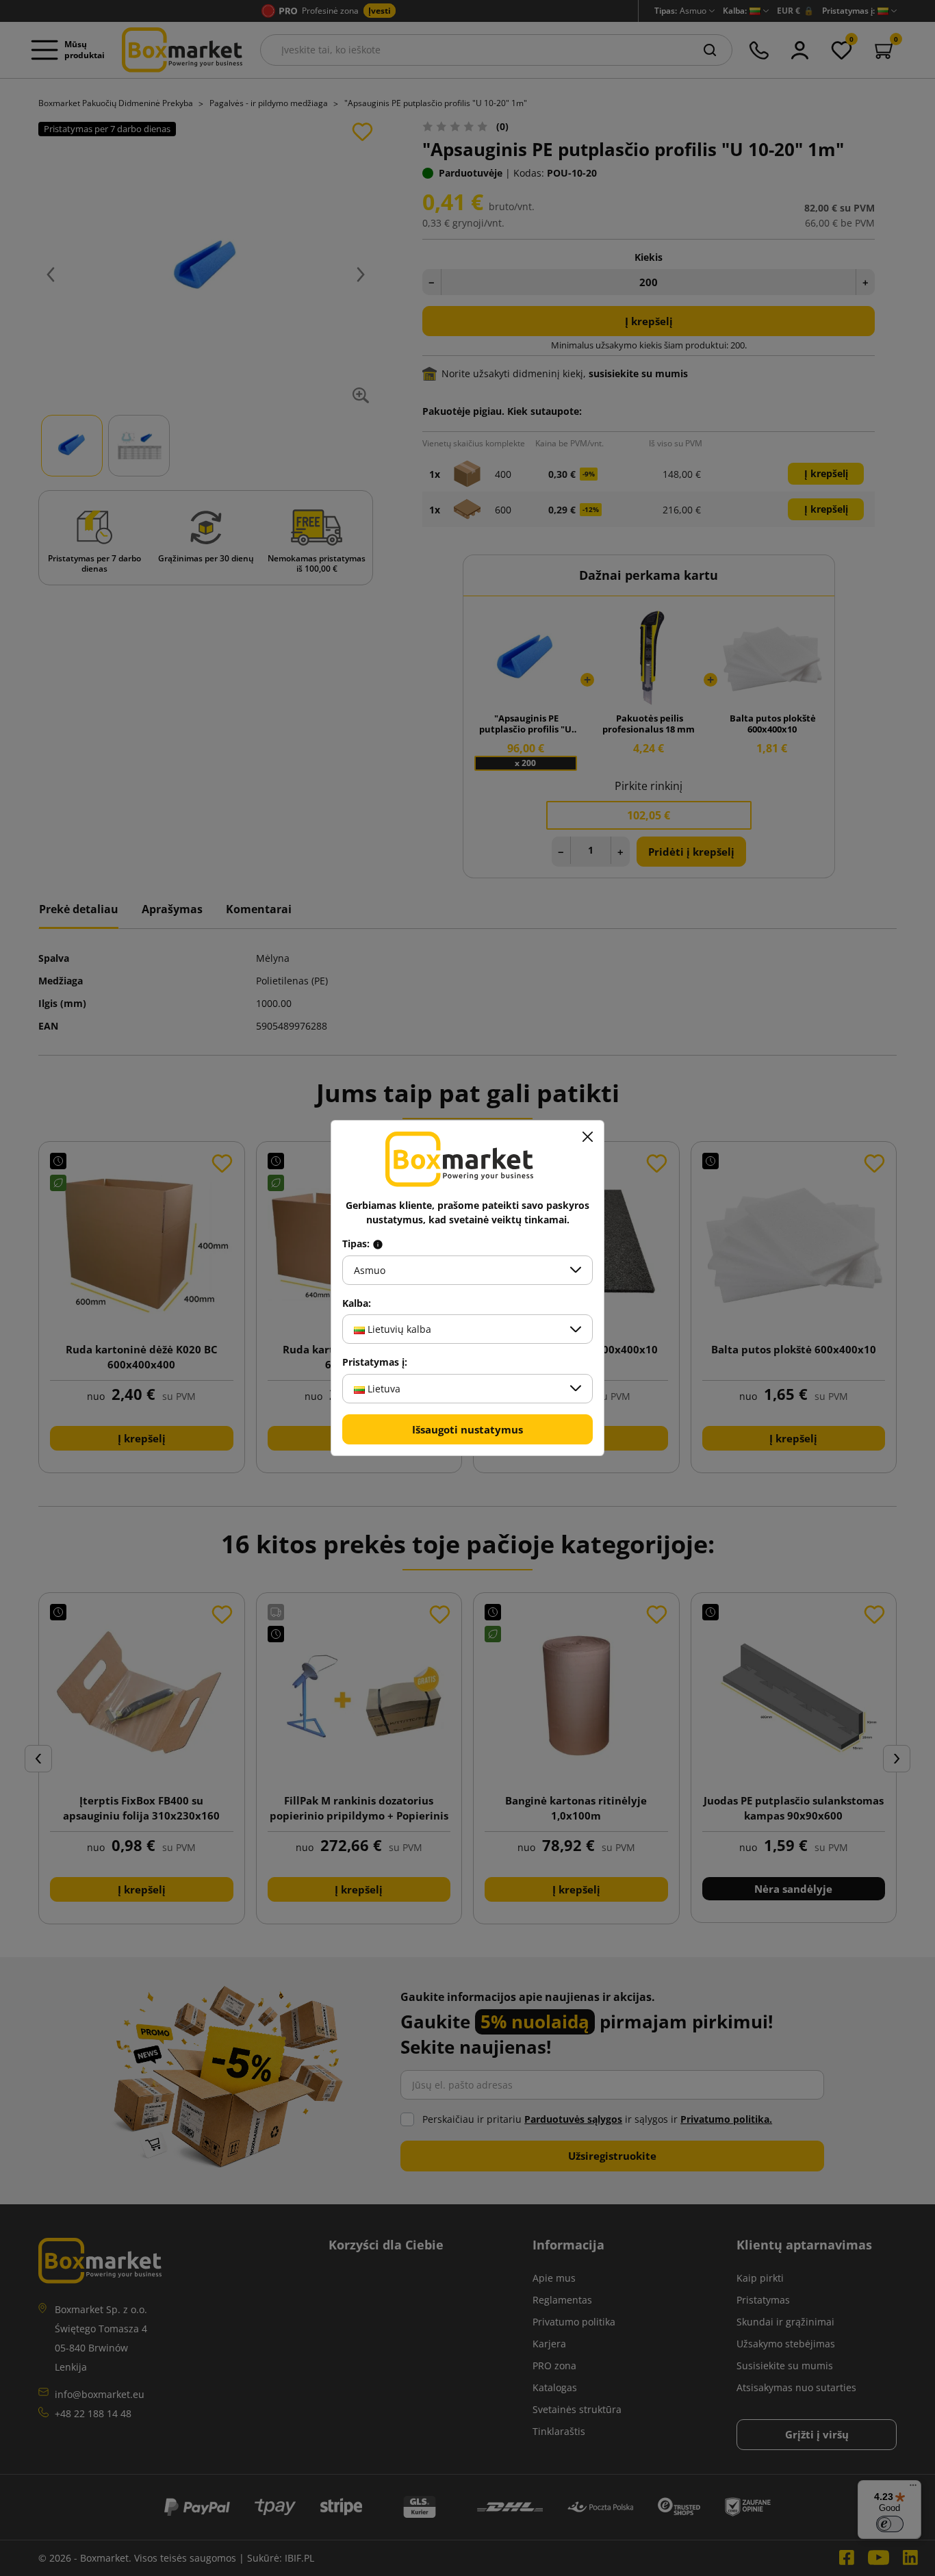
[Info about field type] (378, 1244)
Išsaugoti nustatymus (467, 1429)
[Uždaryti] (587, 1137)
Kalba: (357, 1303)
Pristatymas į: (375, 1362)
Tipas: (357, 1244)
